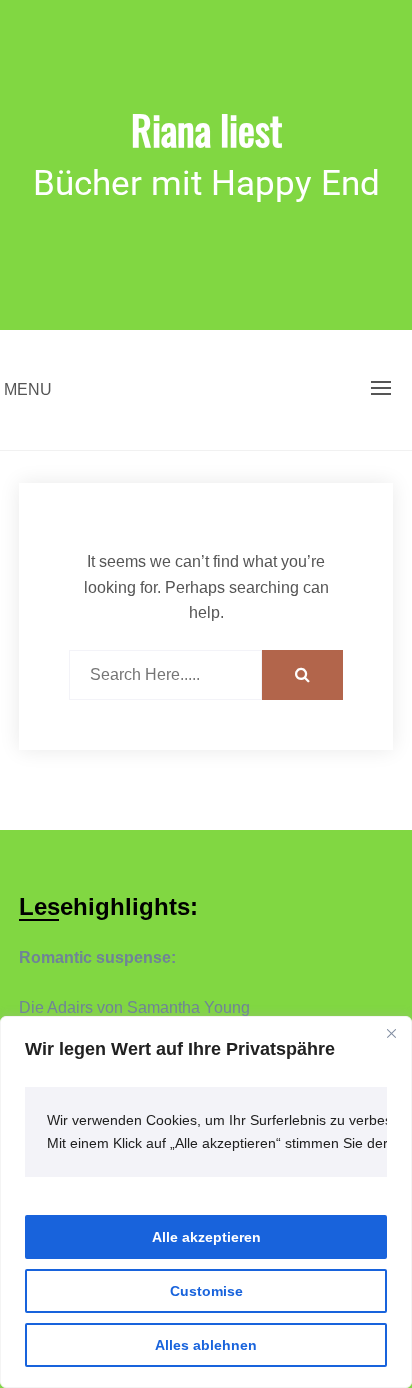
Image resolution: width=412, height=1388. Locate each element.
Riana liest (206, 129)
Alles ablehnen (206, 1345)
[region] (206, 1202)
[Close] (391, 1033)
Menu (28, 389)
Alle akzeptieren (206, 1237)
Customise (206, 1291)
